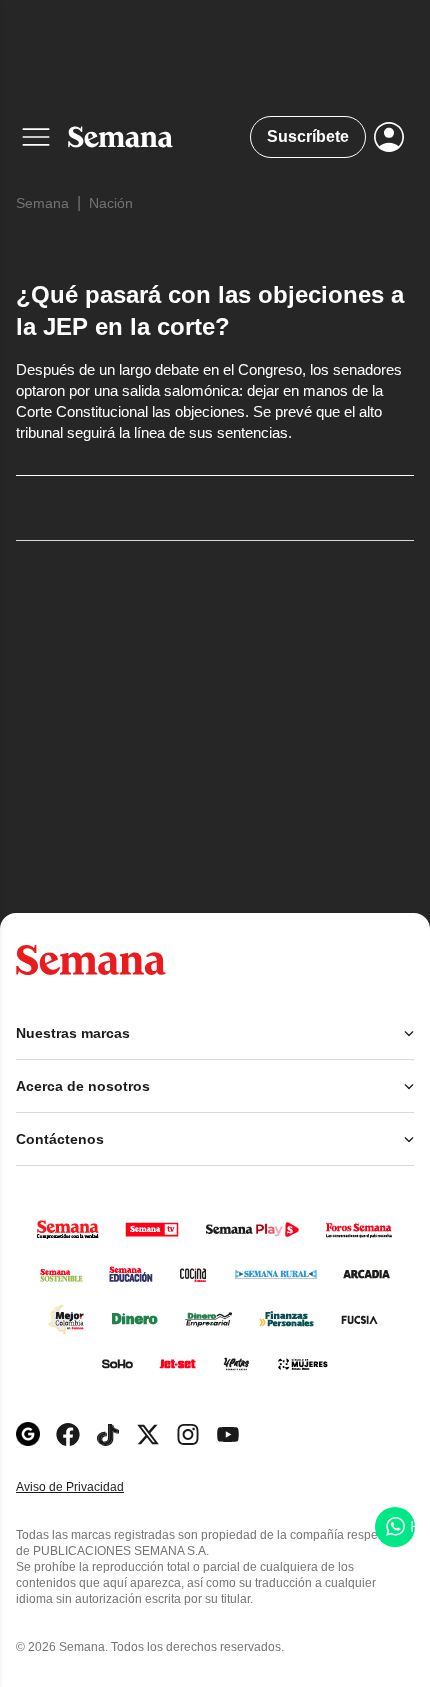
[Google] (28, 1434)
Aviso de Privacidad (91, 1487)
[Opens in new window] (68, 1434)
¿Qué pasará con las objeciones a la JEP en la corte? (210, 310)
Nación (111, 203)
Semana (42, 203)
